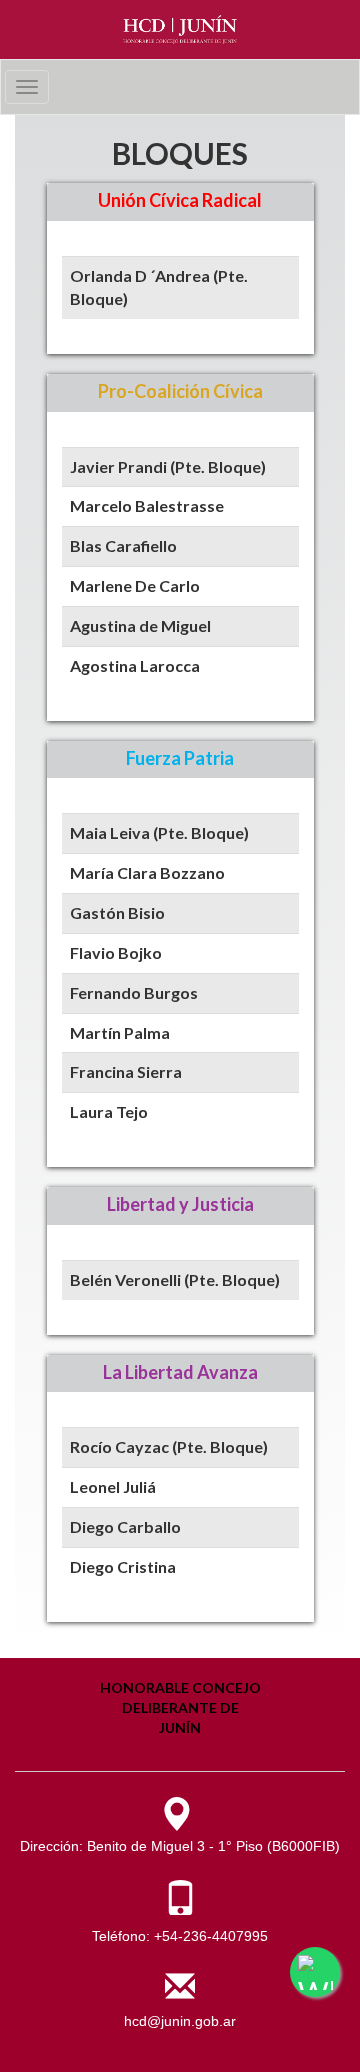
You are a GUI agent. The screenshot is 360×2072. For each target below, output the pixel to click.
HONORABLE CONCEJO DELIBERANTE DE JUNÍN (180, 1707)
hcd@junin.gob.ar (180, 2021)
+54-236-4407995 (211, 1936)
